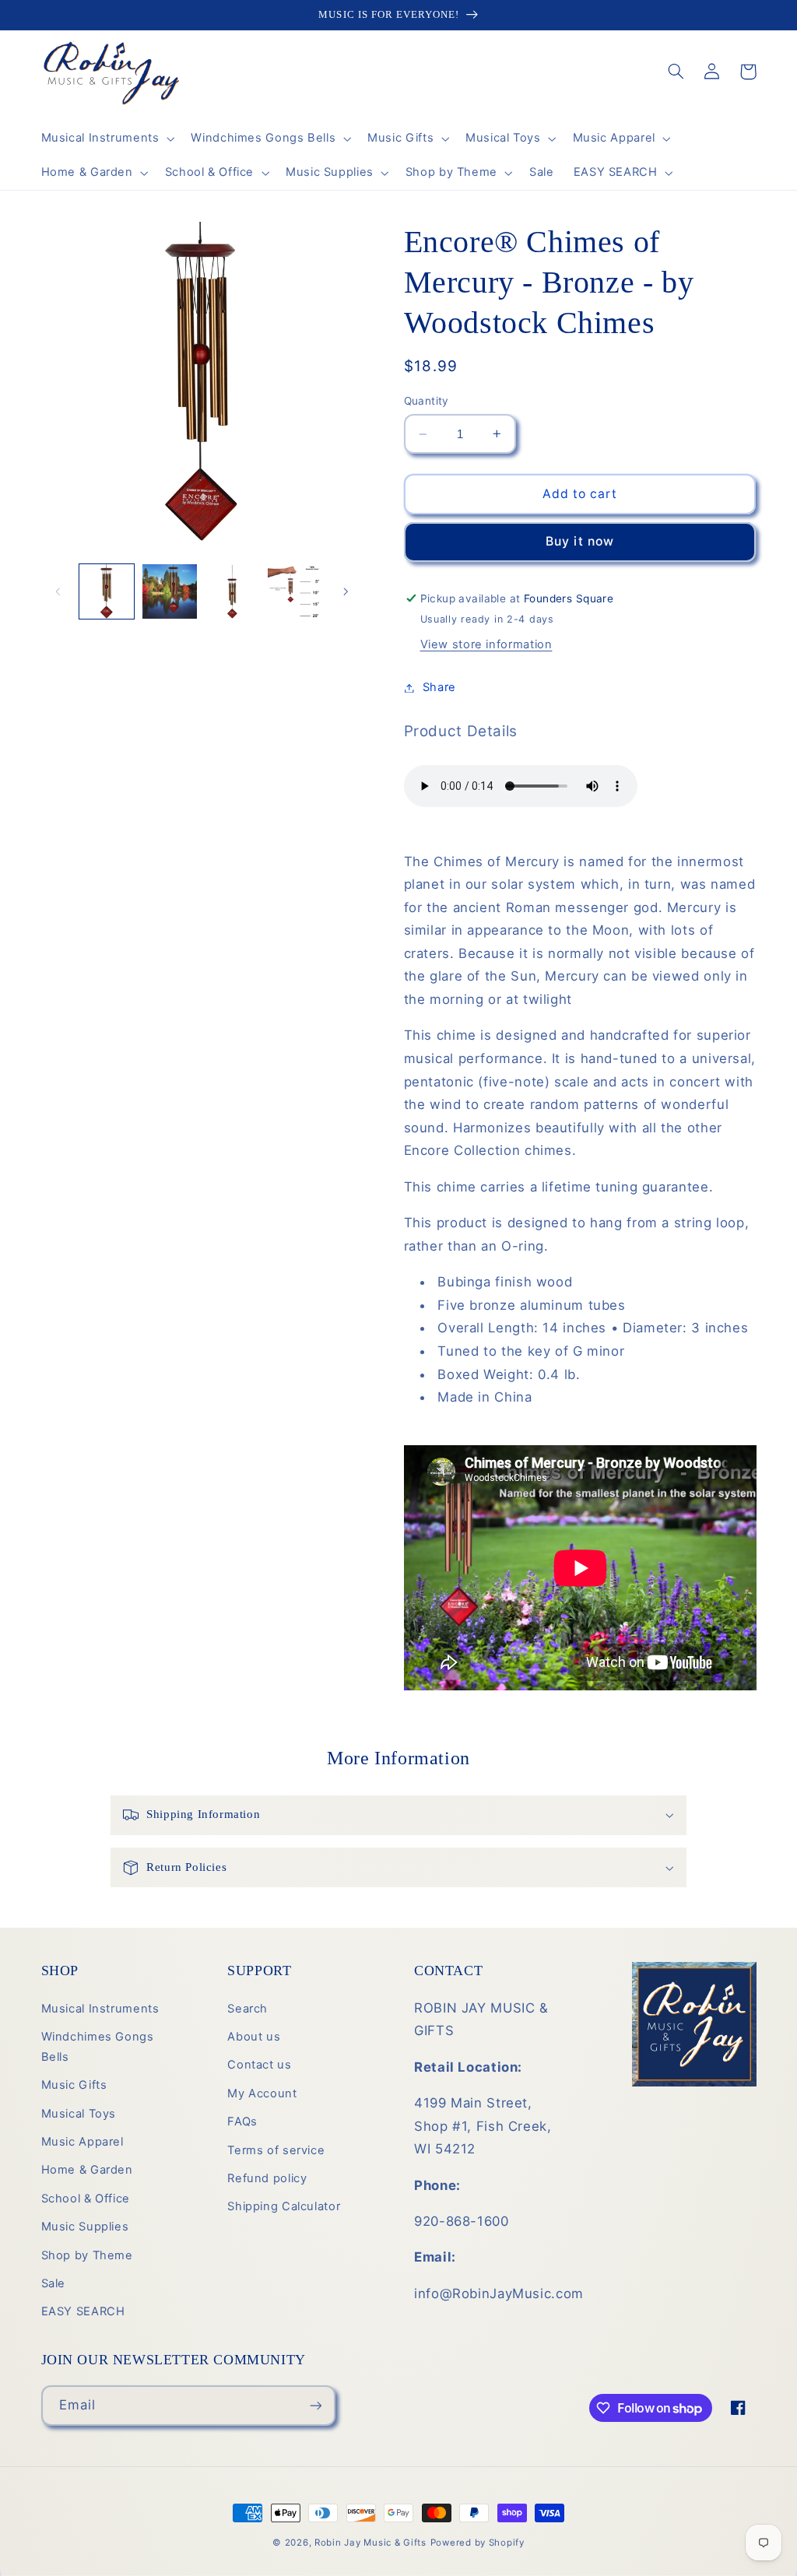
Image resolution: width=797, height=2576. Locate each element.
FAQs (242, 2122)
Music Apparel (83, 2142)
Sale (54, 2283)
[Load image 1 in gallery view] (107, 591)
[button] (106, 139)
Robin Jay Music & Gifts (370, 2543)
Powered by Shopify (477, 2543)
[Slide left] (58, 591)
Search (248, 2009)
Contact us (259, 2065)
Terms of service (276, 2150)
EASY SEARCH (83, 2311)
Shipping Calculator (284, 2206)
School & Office (86, 2199)
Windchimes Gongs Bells (98, 2047)
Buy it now (580, 541)
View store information (486, 644)
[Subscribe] (315, 2405)
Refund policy (267, 2178)
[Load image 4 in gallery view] (295, 591)
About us (254, 2037)
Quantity (427, 401)
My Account (262, 2093)
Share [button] (439, 687)
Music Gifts (74, 2085)
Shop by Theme (87, 2255)
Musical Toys (79, 2114)
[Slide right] (346, 591)
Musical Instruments (100, 2009)
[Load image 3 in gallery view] (232, 591)
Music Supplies (85, 2227)
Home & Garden (87, 2170)
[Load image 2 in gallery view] (170, 591)
